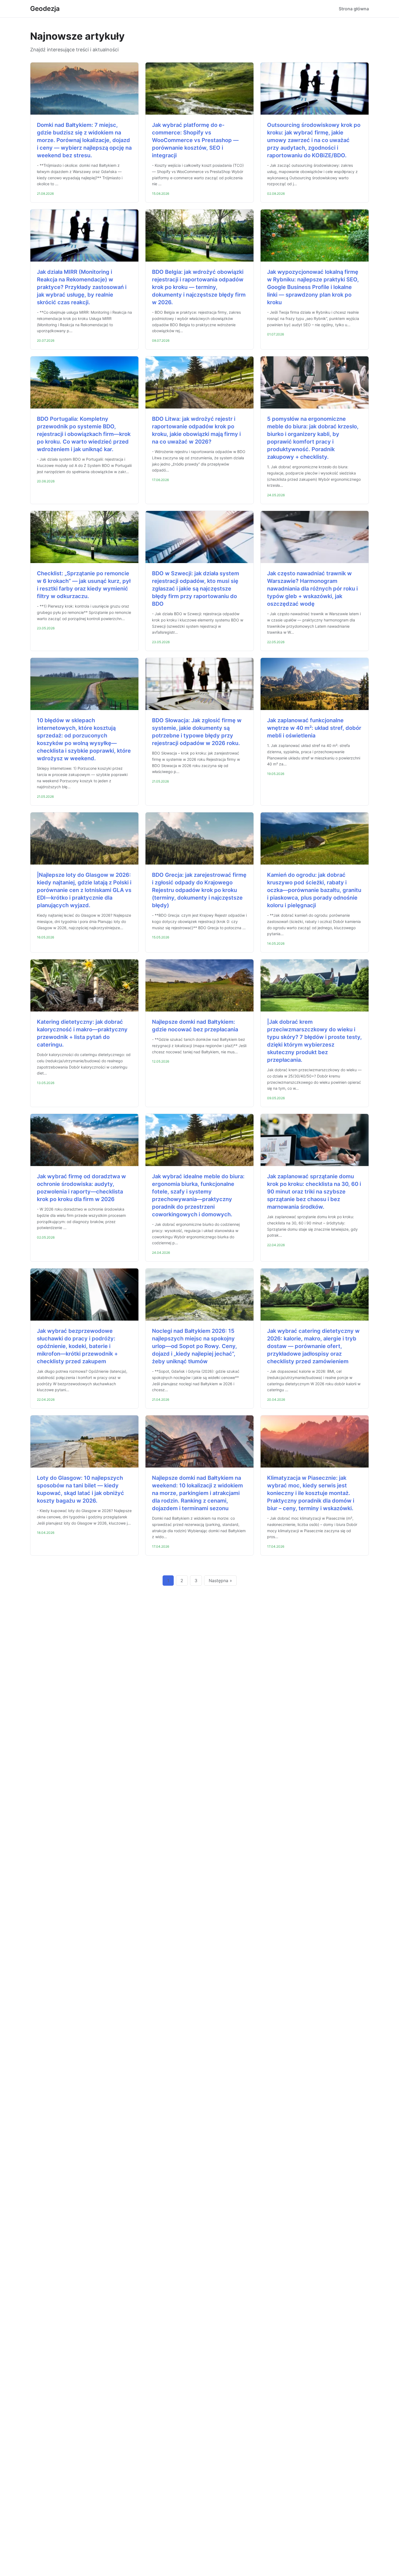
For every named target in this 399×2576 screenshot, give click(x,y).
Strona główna (354, 9)
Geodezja (45, 9)
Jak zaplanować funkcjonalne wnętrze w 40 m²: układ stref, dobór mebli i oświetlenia (314, 728)
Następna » (220, 1581)
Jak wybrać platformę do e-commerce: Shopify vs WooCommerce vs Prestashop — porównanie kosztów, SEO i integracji (195, 140)
